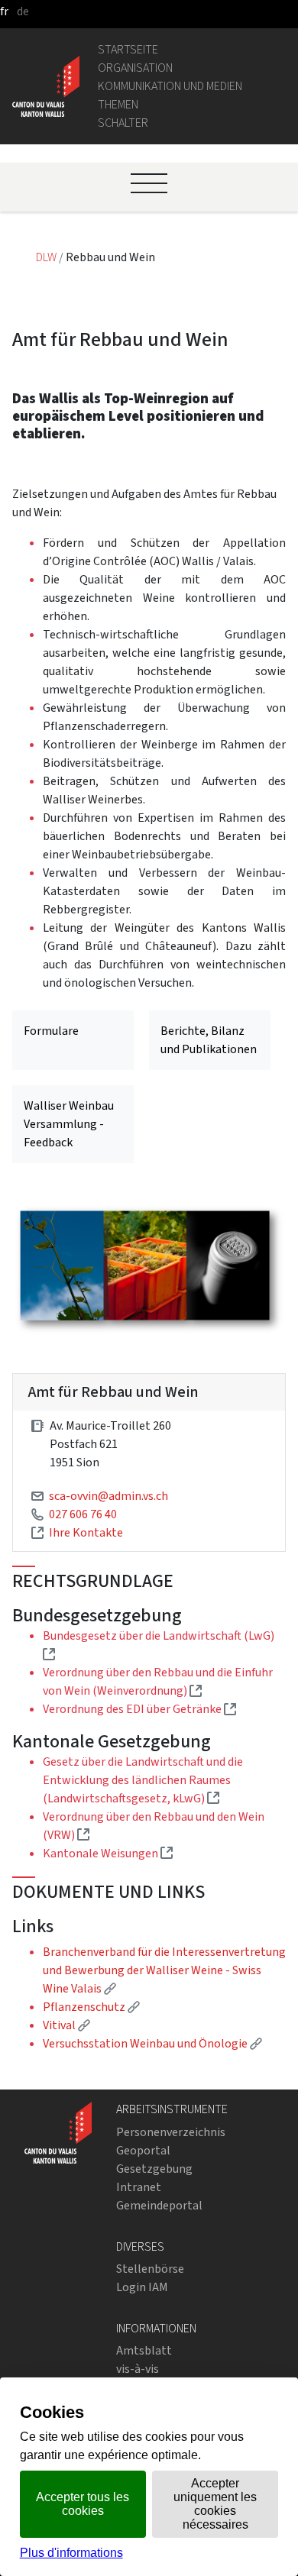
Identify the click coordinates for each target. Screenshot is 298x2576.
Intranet (139, 2187)
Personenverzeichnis (171, 2132)
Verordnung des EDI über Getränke (139, 1709)
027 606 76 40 (83, 1514)
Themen (118, 104)
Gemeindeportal (159, 2205)
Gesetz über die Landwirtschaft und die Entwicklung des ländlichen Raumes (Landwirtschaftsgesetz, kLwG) (143, 1780)
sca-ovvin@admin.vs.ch (109, 1496)
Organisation (135, 68)
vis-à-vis (138, 2369)
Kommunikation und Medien (170, 86)
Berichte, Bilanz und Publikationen (209, 1040)
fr (4, 11)
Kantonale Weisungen (108, 1853)
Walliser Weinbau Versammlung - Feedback (69, 1124)
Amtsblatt (144, 2350)
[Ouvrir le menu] (149, 183)
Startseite (128, 49)
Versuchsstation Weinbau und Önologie (152, 2043)
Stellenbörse (150, 2269)
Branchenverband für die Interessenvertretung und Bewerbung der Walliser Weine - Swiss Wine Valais (164, 1970)
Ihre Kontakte (86, 1532)
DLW (47, 257)
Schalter (123, 123)
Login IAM (142, 2287)
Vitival (66, 2025)
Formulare (51, 1031)
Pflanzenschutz (91, 2007)
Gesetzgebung (154, 2169)
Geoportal (143, 2150)
